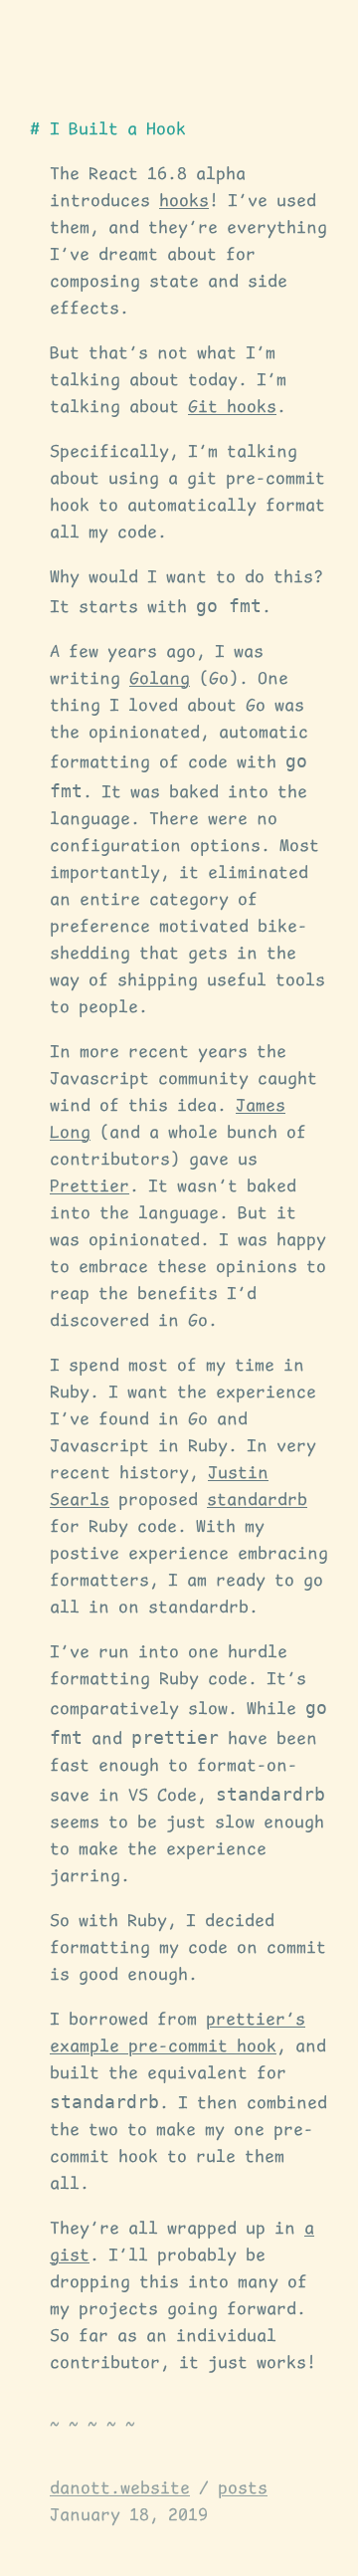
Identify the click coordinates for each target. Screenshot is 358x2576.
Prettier (89, 1187)
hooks (184, 202)
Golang (160, 680)
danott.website (120, 2489)
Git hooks (232, 408)
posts (243, 2489)
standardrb (257, 1501)
